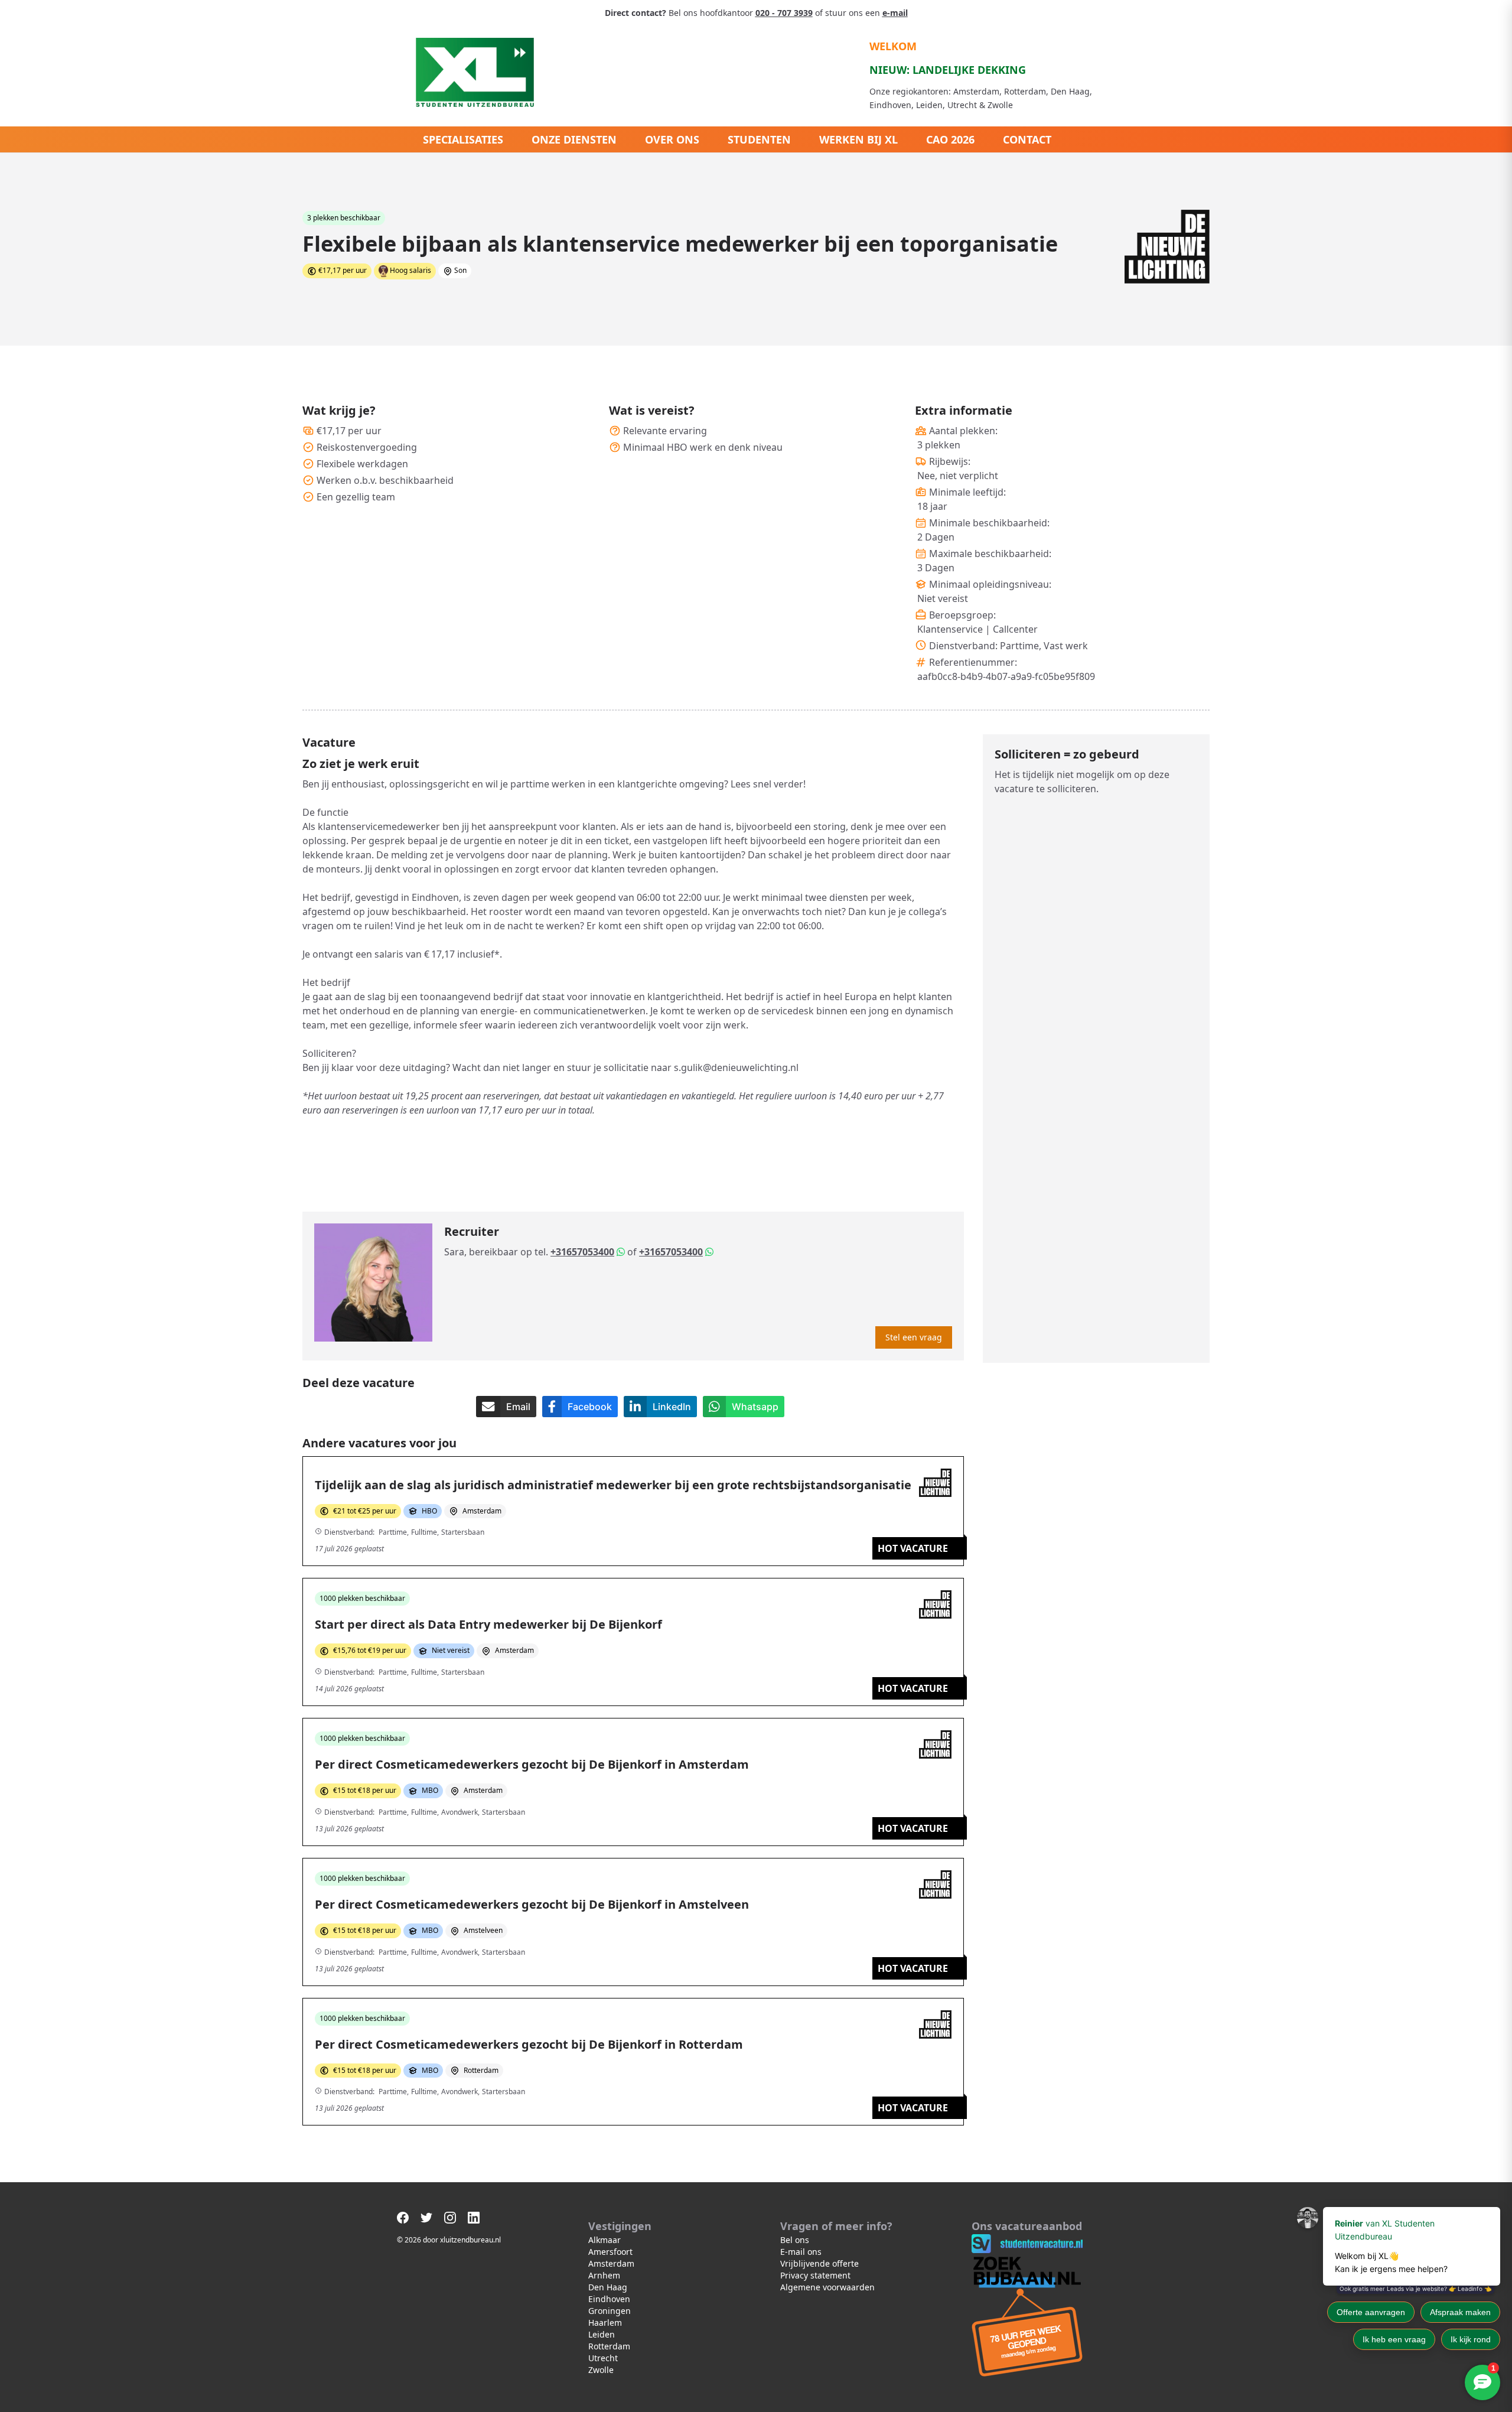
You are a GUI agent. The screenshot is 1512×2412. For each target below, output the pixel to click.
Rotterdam (609, 2346)
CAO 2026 (950, 139)
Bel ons (795, 2240)
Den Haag (608, 2287)
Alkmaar (605, 2240)
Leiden (602, 2334)
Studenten (759, 139)
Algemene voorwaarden (827, 2287)
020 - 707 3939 (784, 13)
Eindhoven (609, 2299)
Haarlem (605, 2323)
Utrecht (603, 2358)
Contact (1027, 139)
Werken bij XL (858, 139)
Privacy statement (815, 2275)
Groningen (610, 2311)
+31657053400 (582, 1252)
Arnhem (604, 2275)
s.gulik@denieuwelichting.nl (736, 1067)
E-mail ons (801, 2252)
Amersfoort (610, 2252)
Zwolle (601, 2370)
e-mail (895, 13)
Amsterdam (611, 2263)
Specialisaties (463, 139)
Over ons (672, 139)
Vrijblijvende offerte (819, 2263)
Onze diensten (574, 139)
